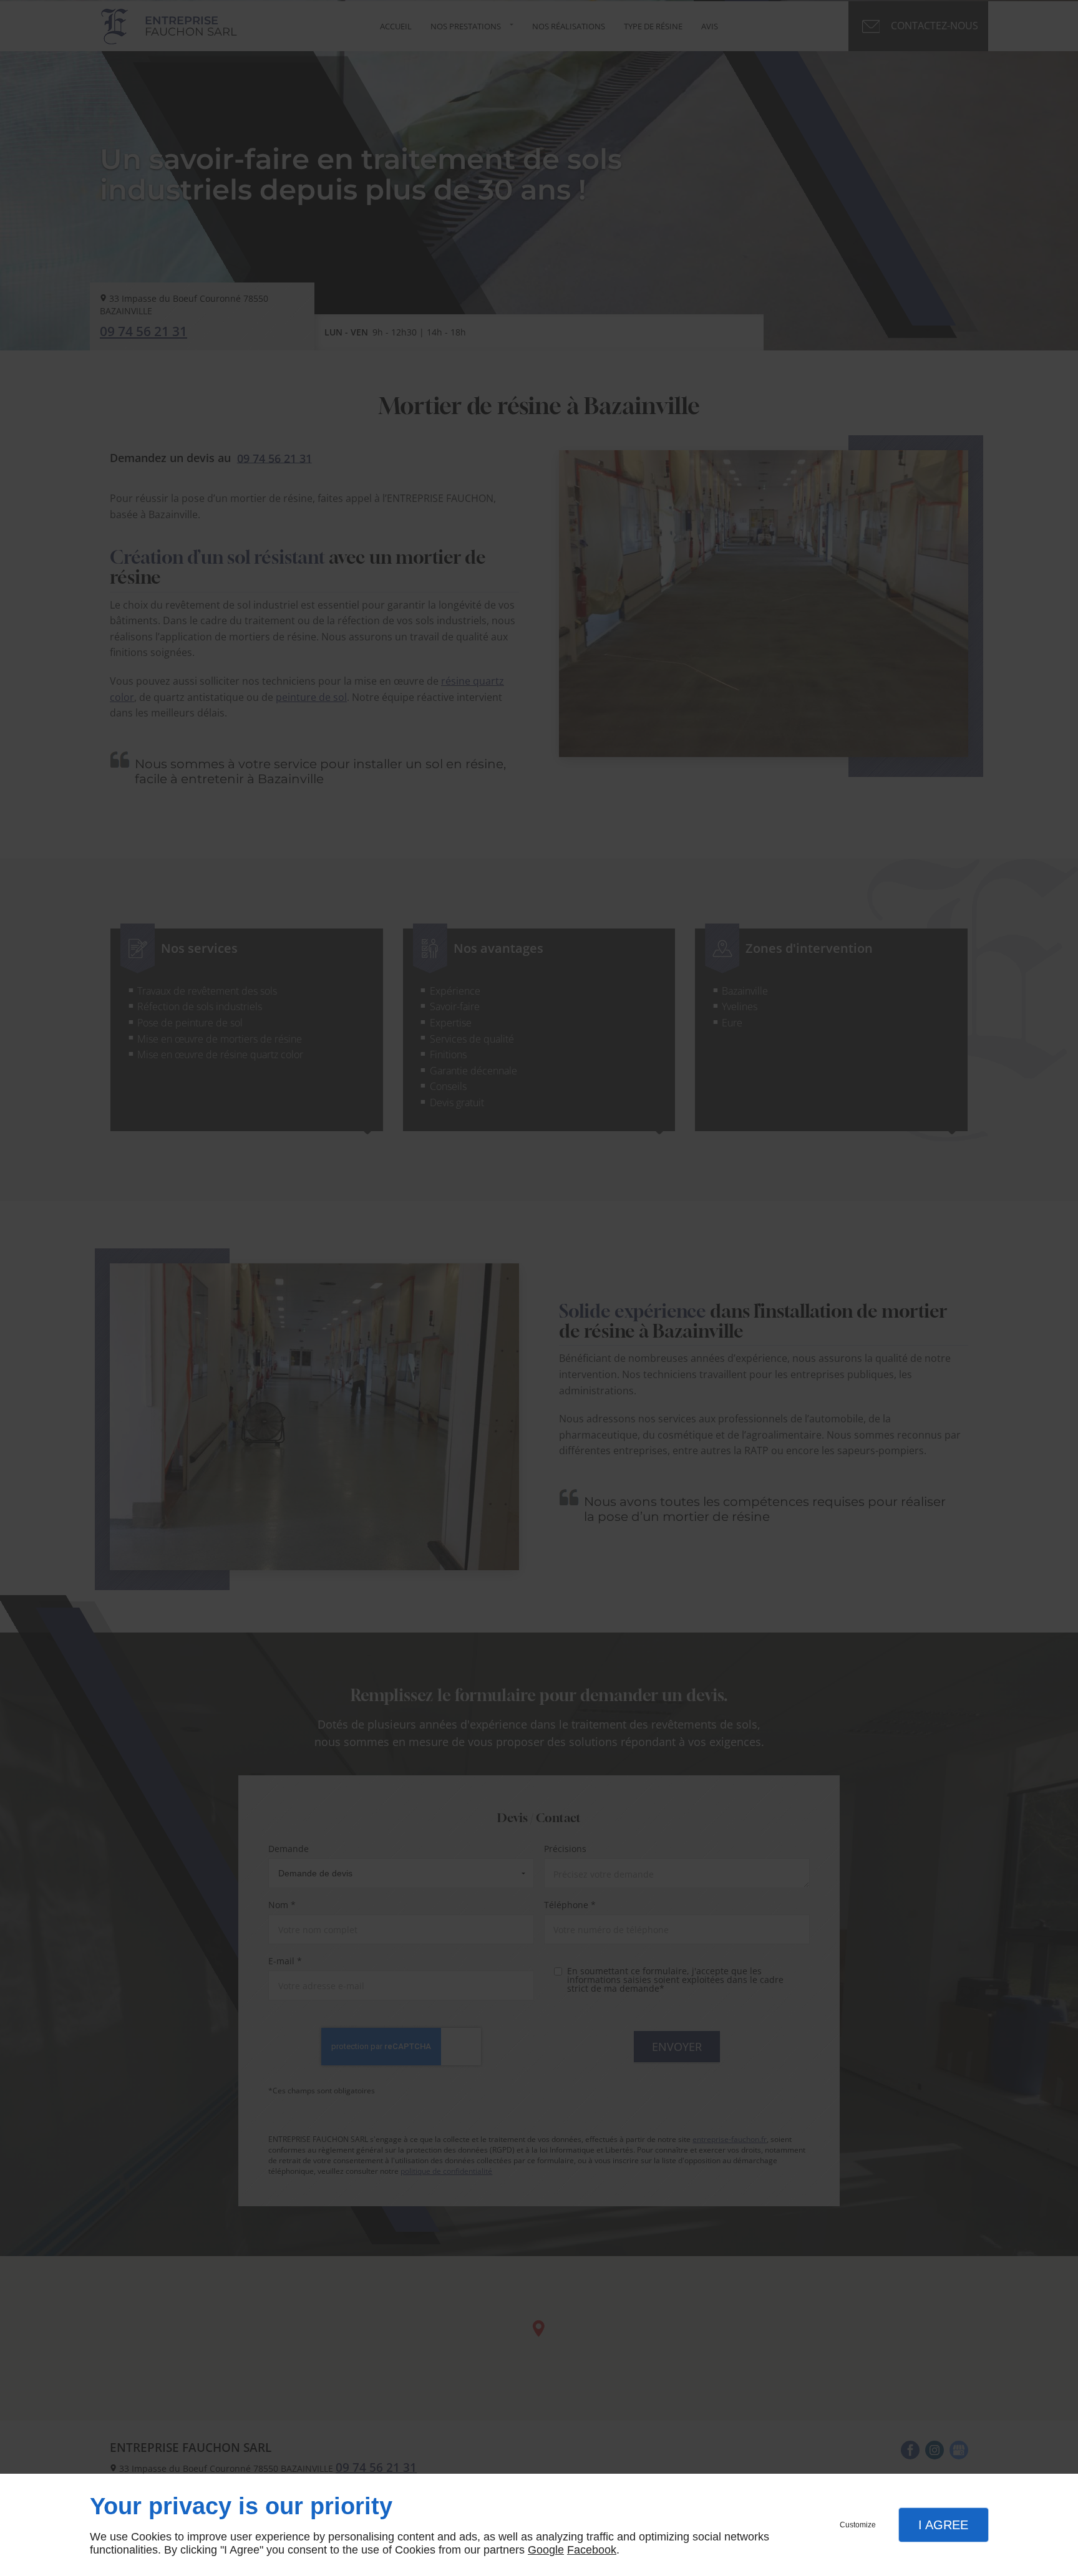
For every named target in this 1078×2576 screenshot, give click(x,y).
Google (546, 2550)
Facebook (592, 2550)
